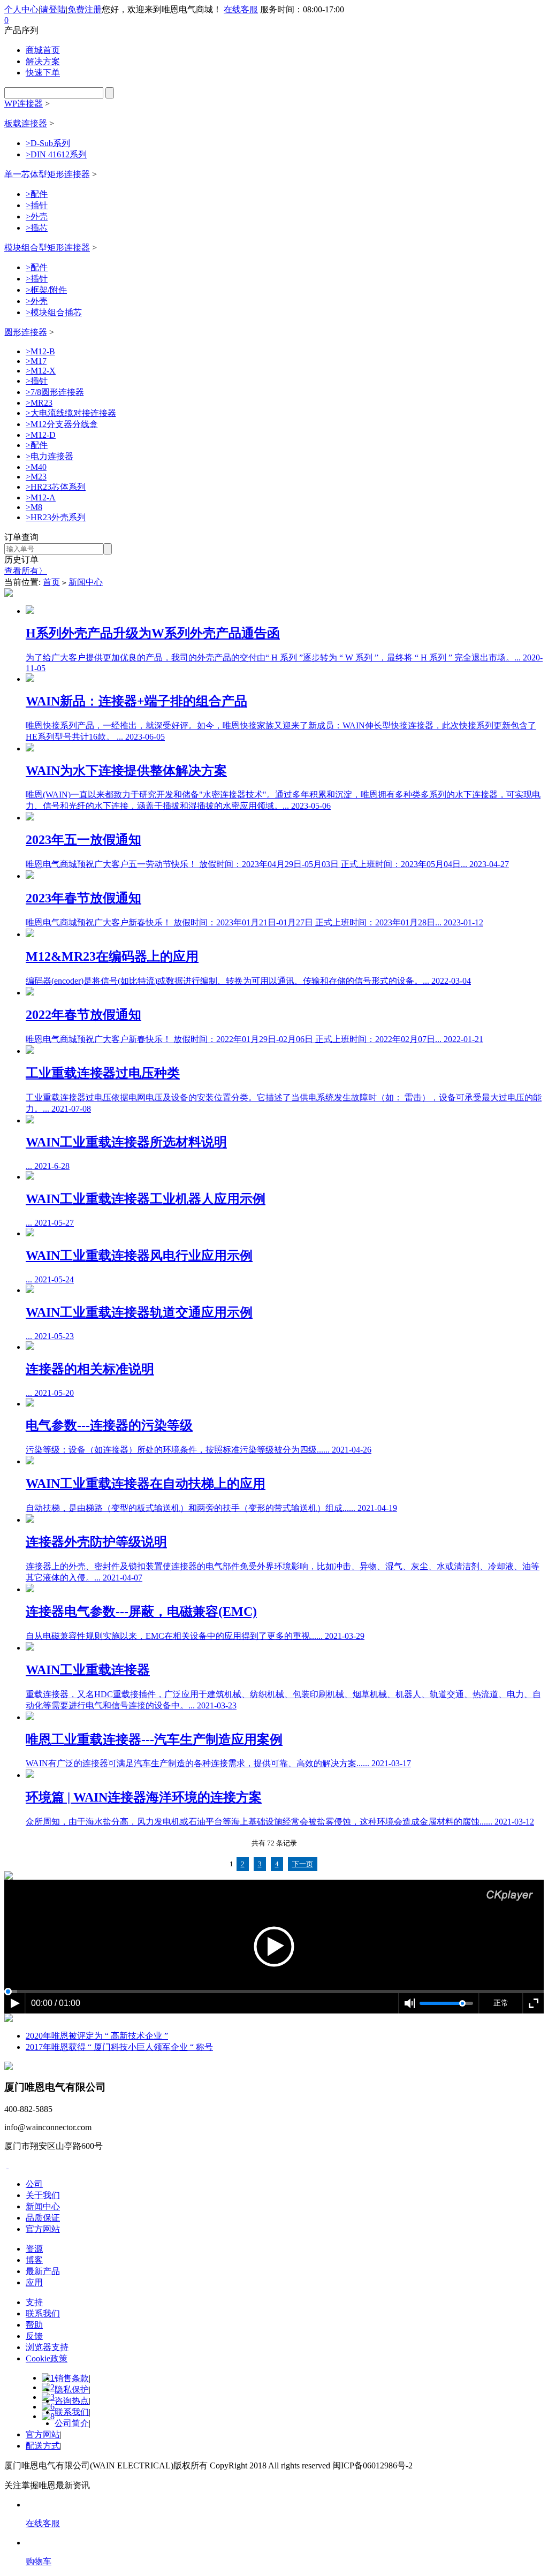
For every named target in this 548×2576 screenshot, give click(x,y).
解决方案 (43, 61)
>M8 (34, 507)
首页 (51, 582)
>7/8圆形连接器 (55, 392)
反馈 (34, 2336)
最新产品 (43, 2271)
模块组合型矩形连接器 (47, 248)
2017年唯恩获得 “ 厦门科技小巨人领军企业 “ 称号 (119, 2047)
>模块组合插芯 (54, 312)
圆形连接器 (26, 332)
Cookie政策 (47, 2358)
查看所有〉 (26, 571)
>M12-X (41, 371)
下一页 (303, 1864)
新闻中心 (86, 582)
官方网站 (43, 2229)
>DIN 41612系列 (56, 154)
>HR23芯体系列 (56, 487)
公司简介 (72, 2423)
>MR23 (39, 403)
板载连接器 (26, 123)
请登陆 (53, 9)
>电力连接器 (50, 456)
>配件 (37, 194)
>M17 (36, 361)
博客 (34, 2260)
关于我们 (43, 2195)
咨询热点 (72, 2401)
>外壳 (37, 216)
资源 (34, 2249)
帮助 (34, 2325)
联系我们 (43, 2313)
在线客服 (241, 9)
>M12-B (40, 351)
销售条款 (72, 2378)
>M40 (36, 467)
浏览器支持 (47, 2347)
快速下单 (43, 73)
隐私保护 (72, 2389)
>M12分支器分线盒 (62, 424)
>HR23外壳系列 (56, 517)
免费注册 (85, 9)
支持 (34, 2302)
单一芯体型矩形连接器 (47, 174)
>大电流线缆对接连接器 (71, 413)
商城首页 (43, 50)
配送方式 (43, 2446)
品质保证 (43, 2218)
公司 (34, 2184)
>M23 (36, 477)
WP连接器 (24, 104)
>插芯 (37, 228)
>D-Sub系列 (48, 143)
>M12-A (41, 497)
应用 (34, 2282)
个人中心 (21, 9)
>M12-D (41, 435)
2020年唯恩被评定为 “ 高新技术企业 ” (97, 2036)
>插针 (37, 205)
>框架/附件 (46, 290)
